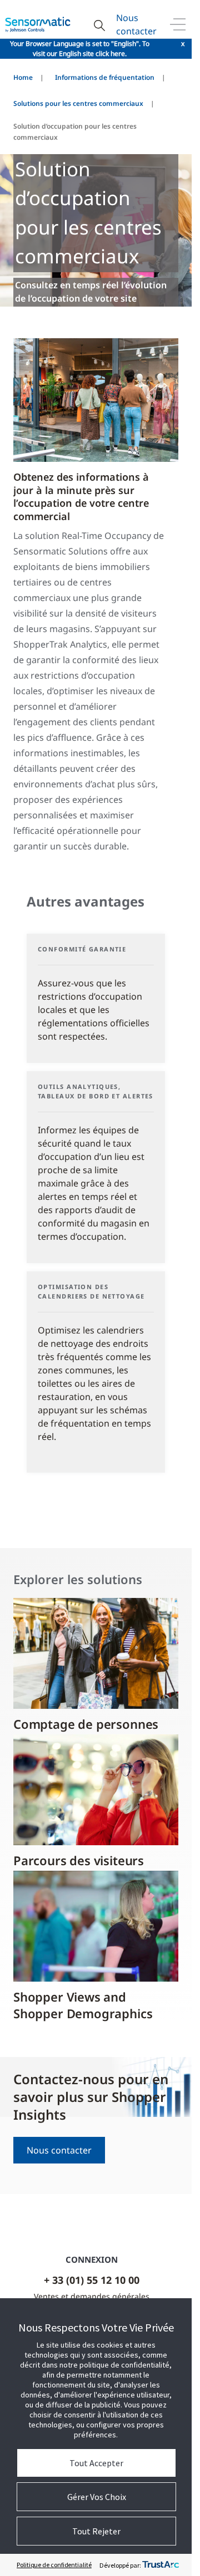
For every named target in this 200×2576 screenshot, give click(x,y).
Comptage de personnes (86, 1724)
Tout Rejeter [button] (96, 2531)
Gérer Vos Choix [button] (97, 2497)
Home (23, 77)
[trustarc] (161, 2565)
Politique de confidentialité (54, 2565)
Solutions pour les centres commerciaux (78, 103)
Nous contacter (136, 24)
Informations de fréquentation (105, 77)
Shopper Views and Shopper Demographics (84, 2005)
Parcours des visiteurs (79, 1860)
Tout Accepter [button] (96, 2463)
